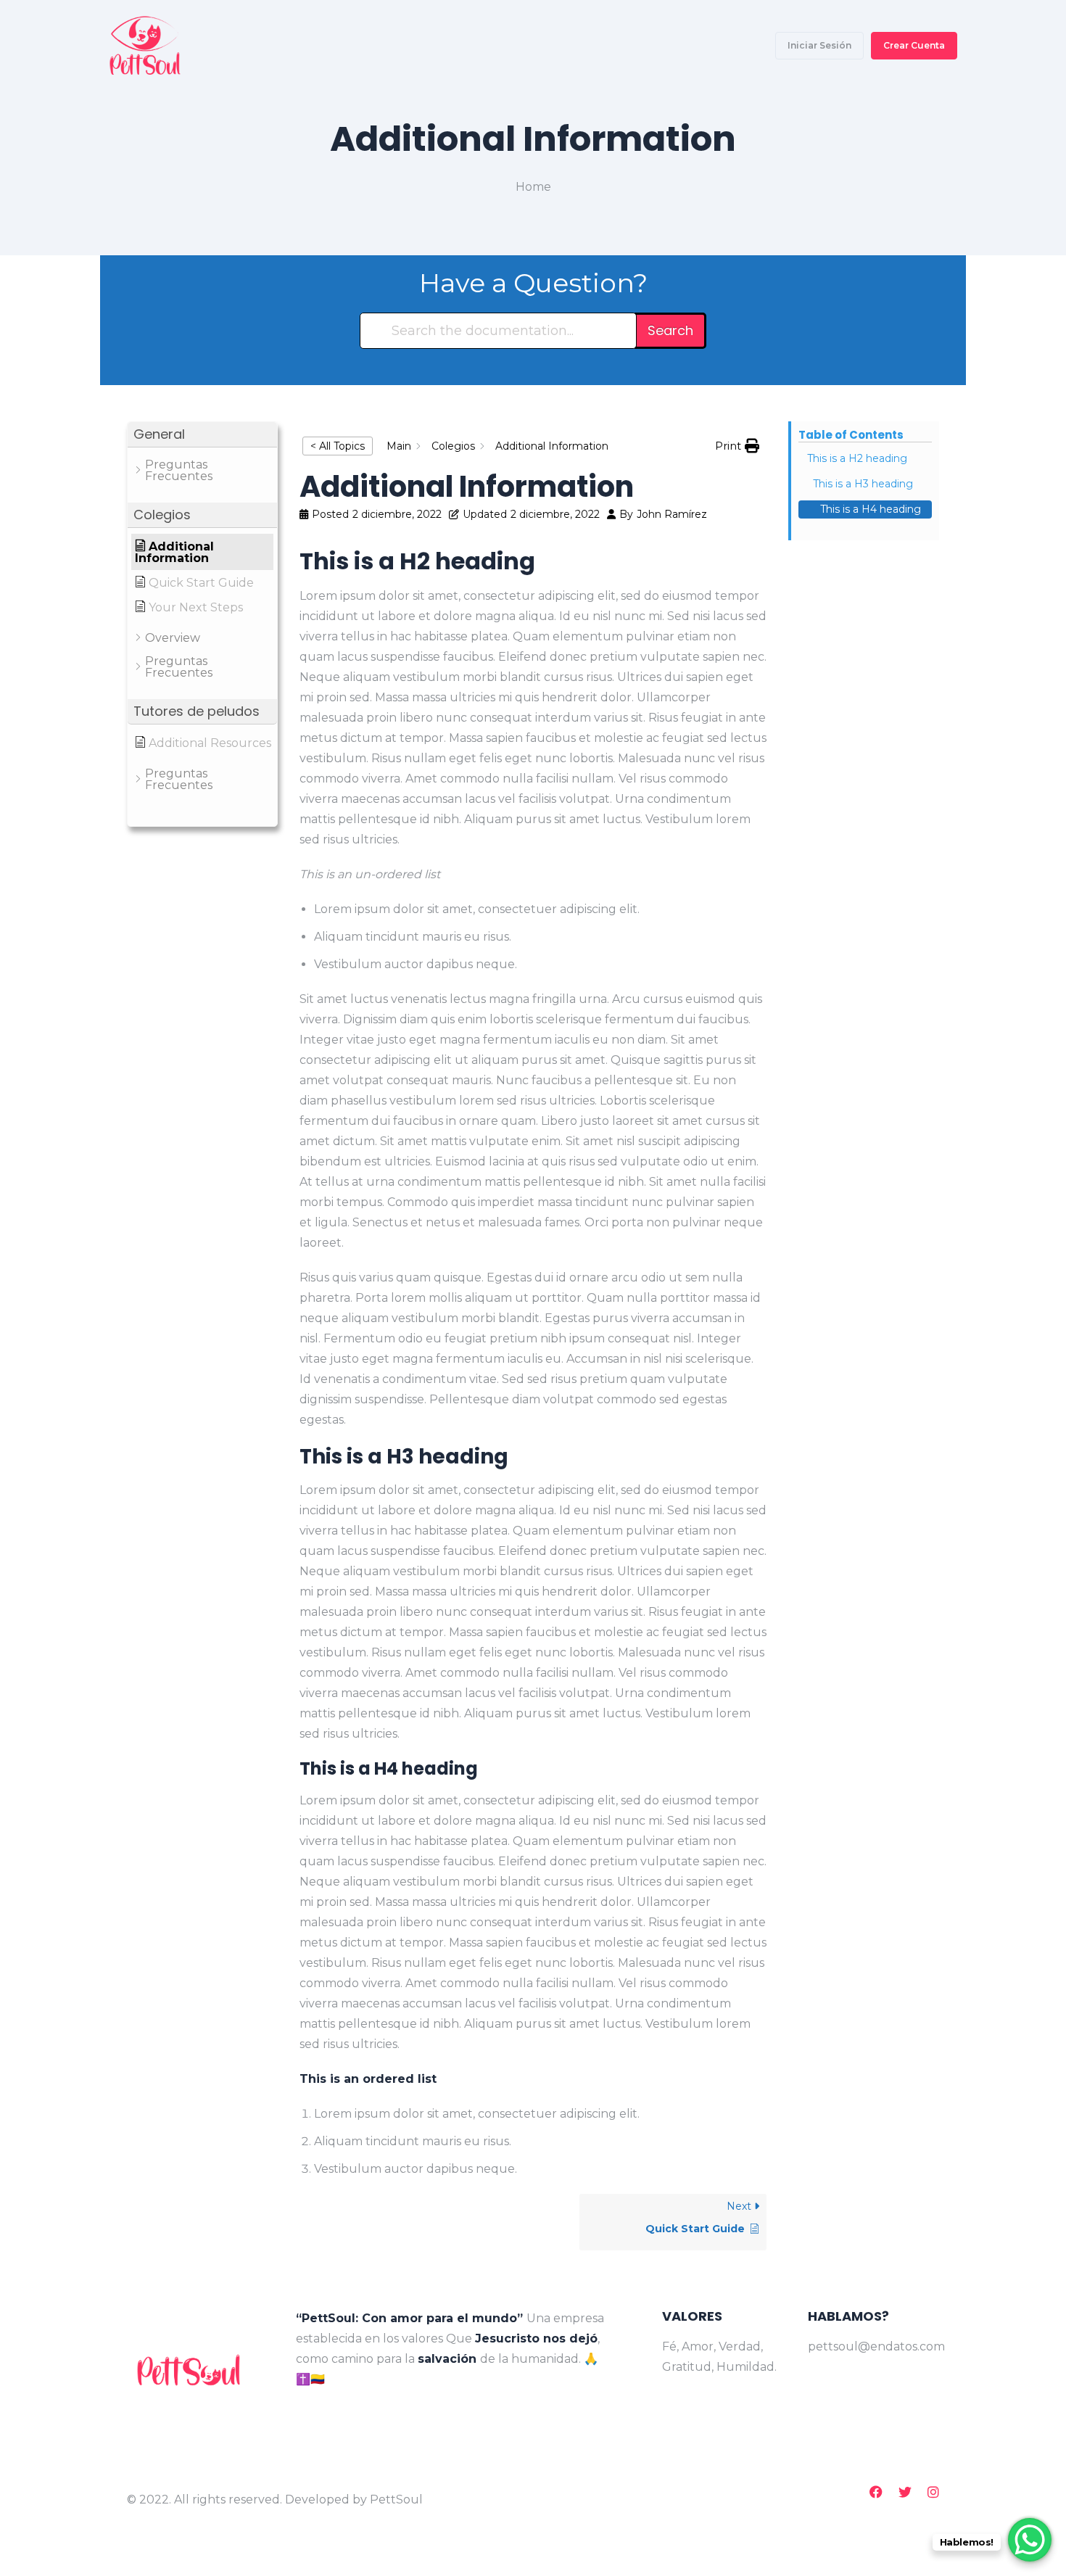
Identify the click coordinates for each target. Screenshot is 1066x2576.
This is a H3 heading (863, 484)
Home (533, 187)
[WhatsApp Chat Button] (1030, 2540)
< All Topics (338, 446)
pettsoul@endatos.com (873, 2346)
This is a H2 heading (857, 458)
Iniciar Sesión (819, 45)
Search (670, 330)
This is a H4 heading (871, 509)
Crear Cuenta (914, 45)
